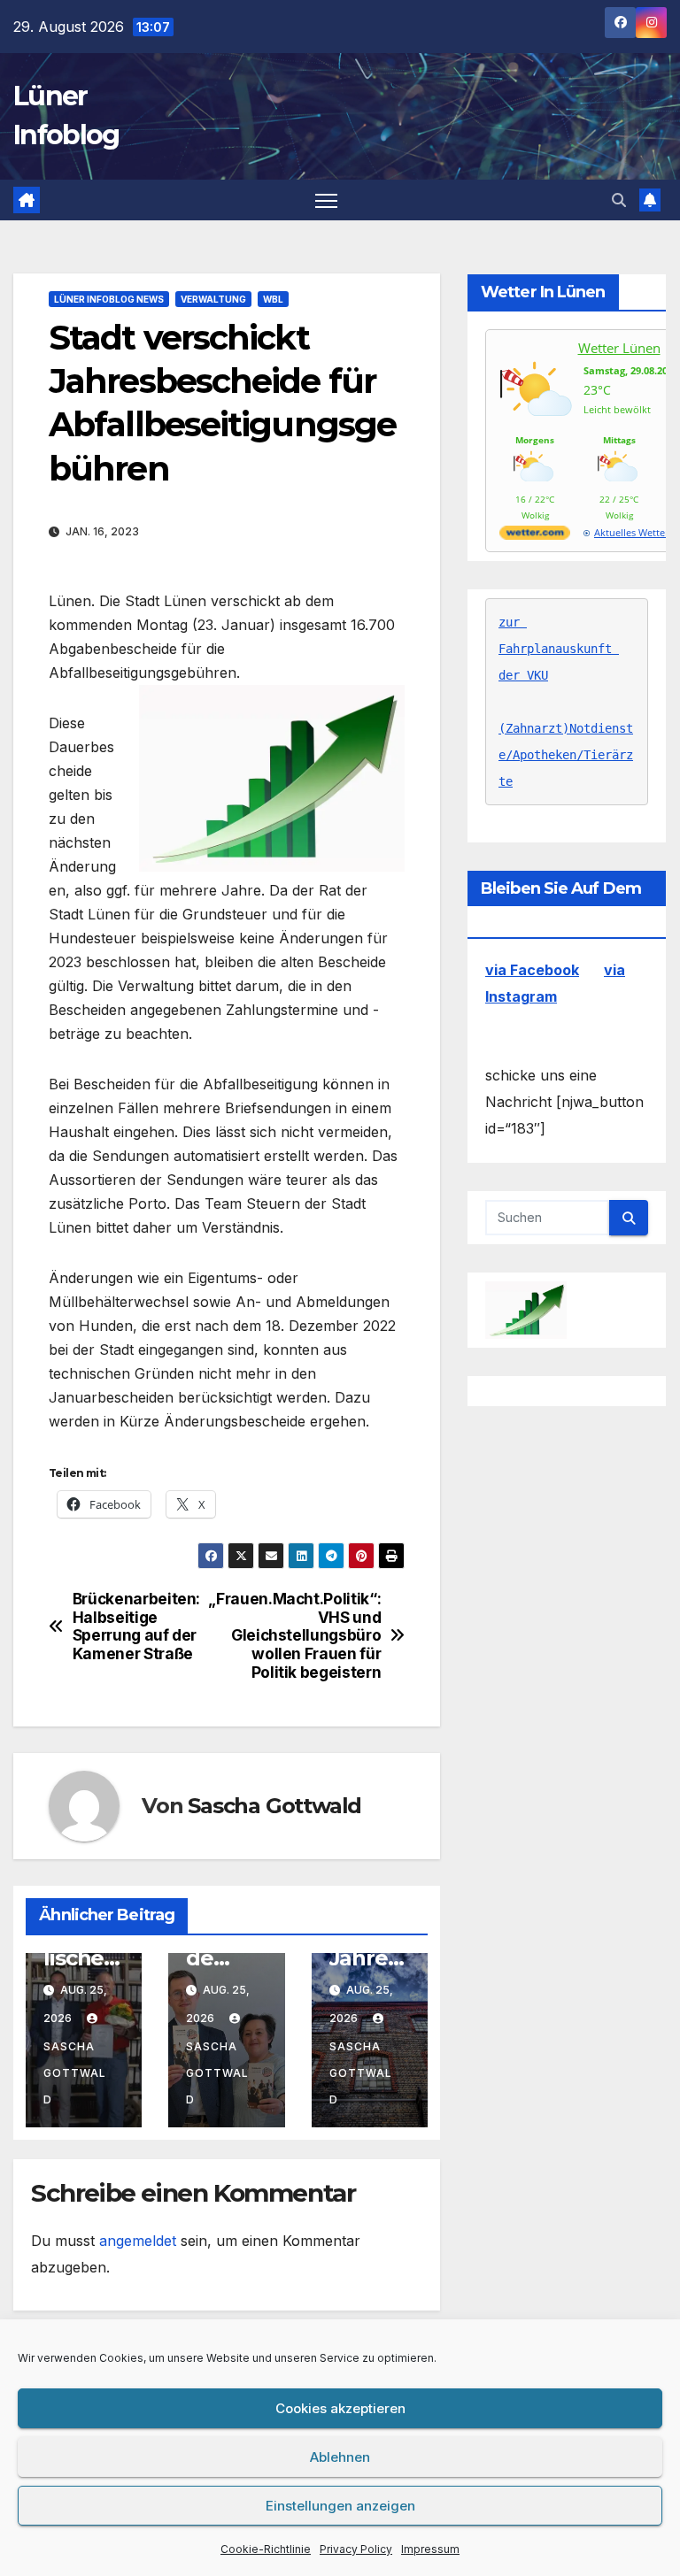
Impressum (430, 2549)
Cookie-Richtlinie (266, 2549)
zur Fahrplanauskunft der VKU (559, 649)
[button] (619, 200)
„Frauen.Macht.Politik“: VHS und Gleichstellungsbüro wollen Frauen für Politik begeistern (304, 1636)
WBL (273, 299)
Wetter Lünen (619, 348)
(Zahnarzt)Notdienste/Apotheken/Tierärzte (566, 755)
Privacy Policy (356, 2549)
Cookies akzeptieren (340, 2408)
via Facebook (532, 970)
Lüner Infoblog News (109, 299)
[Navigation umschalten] (326, 200)
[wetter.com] (535, 536)
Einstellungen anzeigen (340, 2506)
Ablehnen (340, 2457)
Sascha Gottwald (274, 1806)
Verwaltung (213, 299)
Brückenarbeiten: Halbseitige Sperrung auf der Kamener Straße (136, 1626)
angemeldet (138, 2241)
